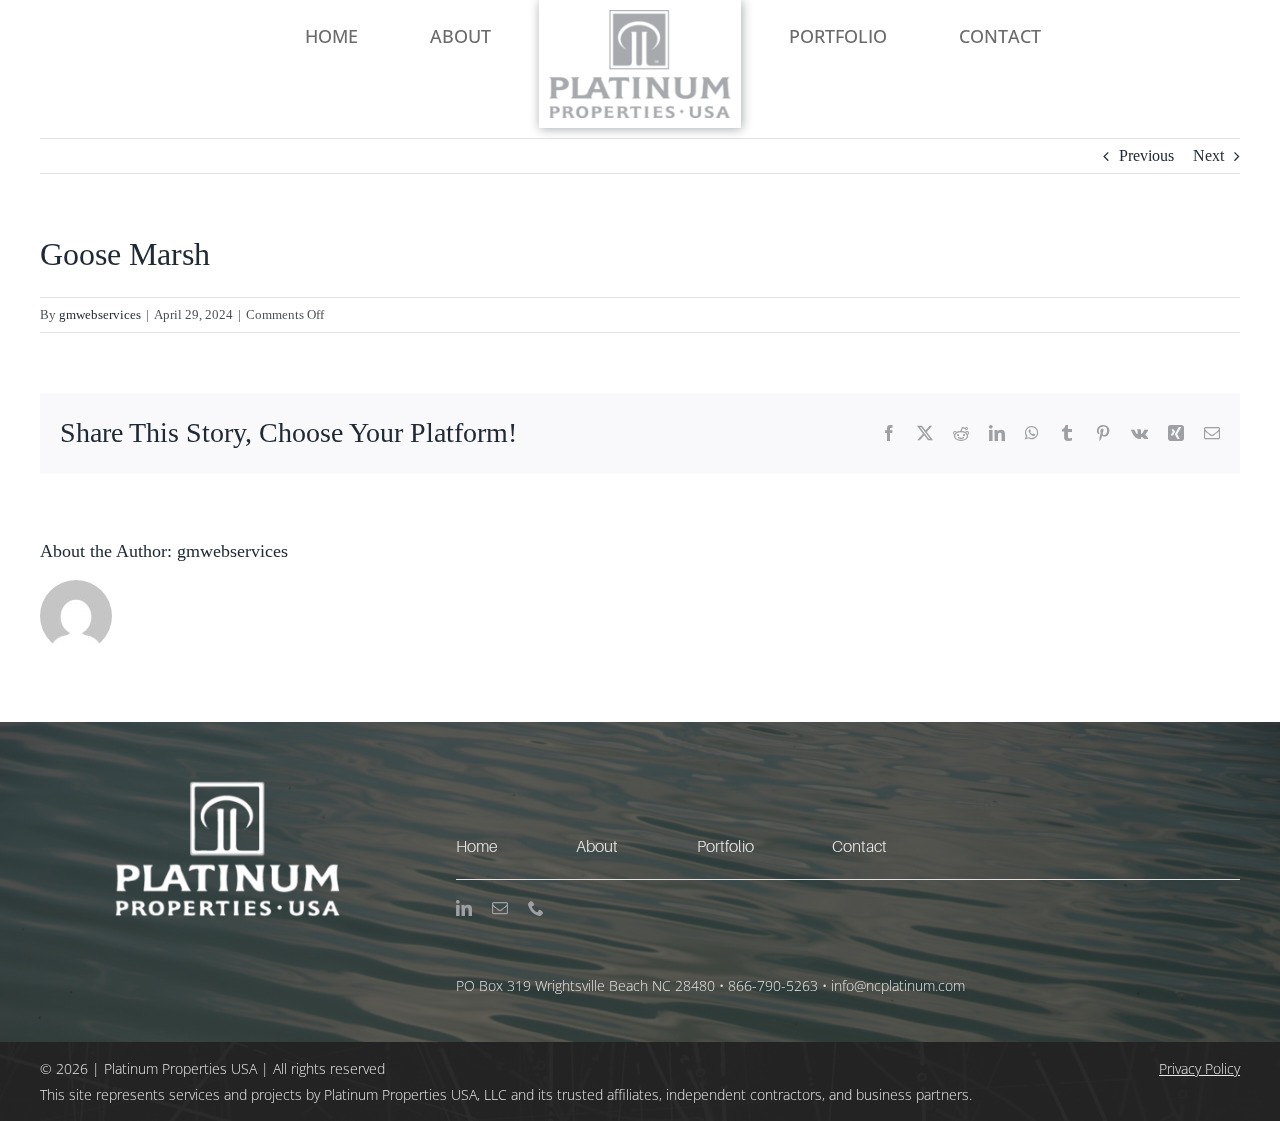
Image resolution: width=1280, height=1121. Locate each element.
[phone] (536, 908)
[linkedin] (464, 908)
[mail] (500, 908)
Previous (1146, 155)
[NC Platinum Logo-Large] (640, 17)
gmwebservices (100, 314)
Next (1208, 155)
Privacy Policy (1199, 1068)
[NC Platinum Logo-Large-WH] (224, 729)
